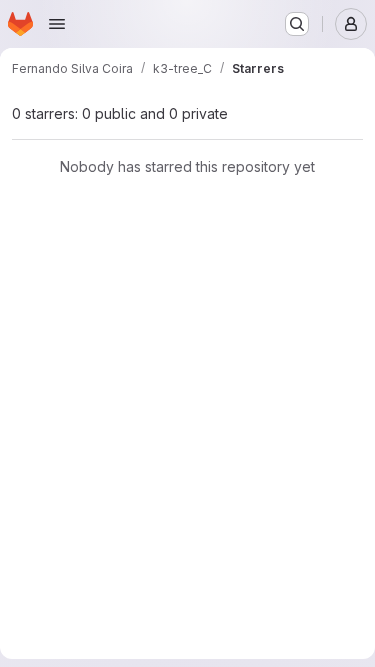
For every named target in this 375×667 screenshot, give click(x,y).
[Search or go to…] (297, 24)
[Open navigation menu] (57, 24)
